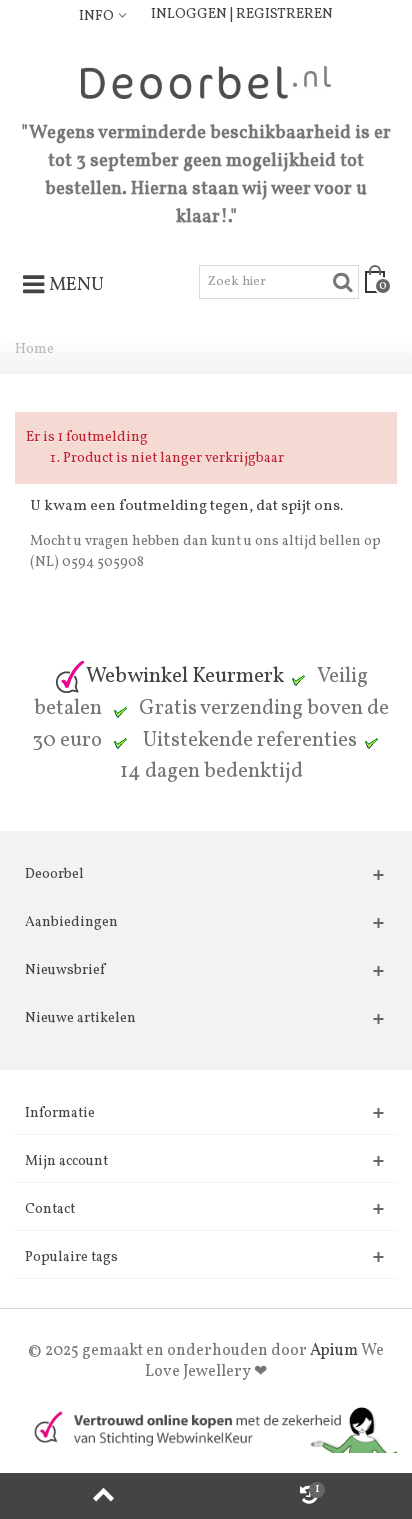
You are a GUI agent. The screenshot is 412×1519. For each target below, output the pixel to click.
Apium (334, 1351)
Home (34, 349)
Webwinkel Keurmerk (185, 676)
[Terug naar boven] (103, 1496)
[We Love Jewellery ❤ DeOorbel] (206, 82)
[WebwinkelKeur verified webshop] (206, 1428)
